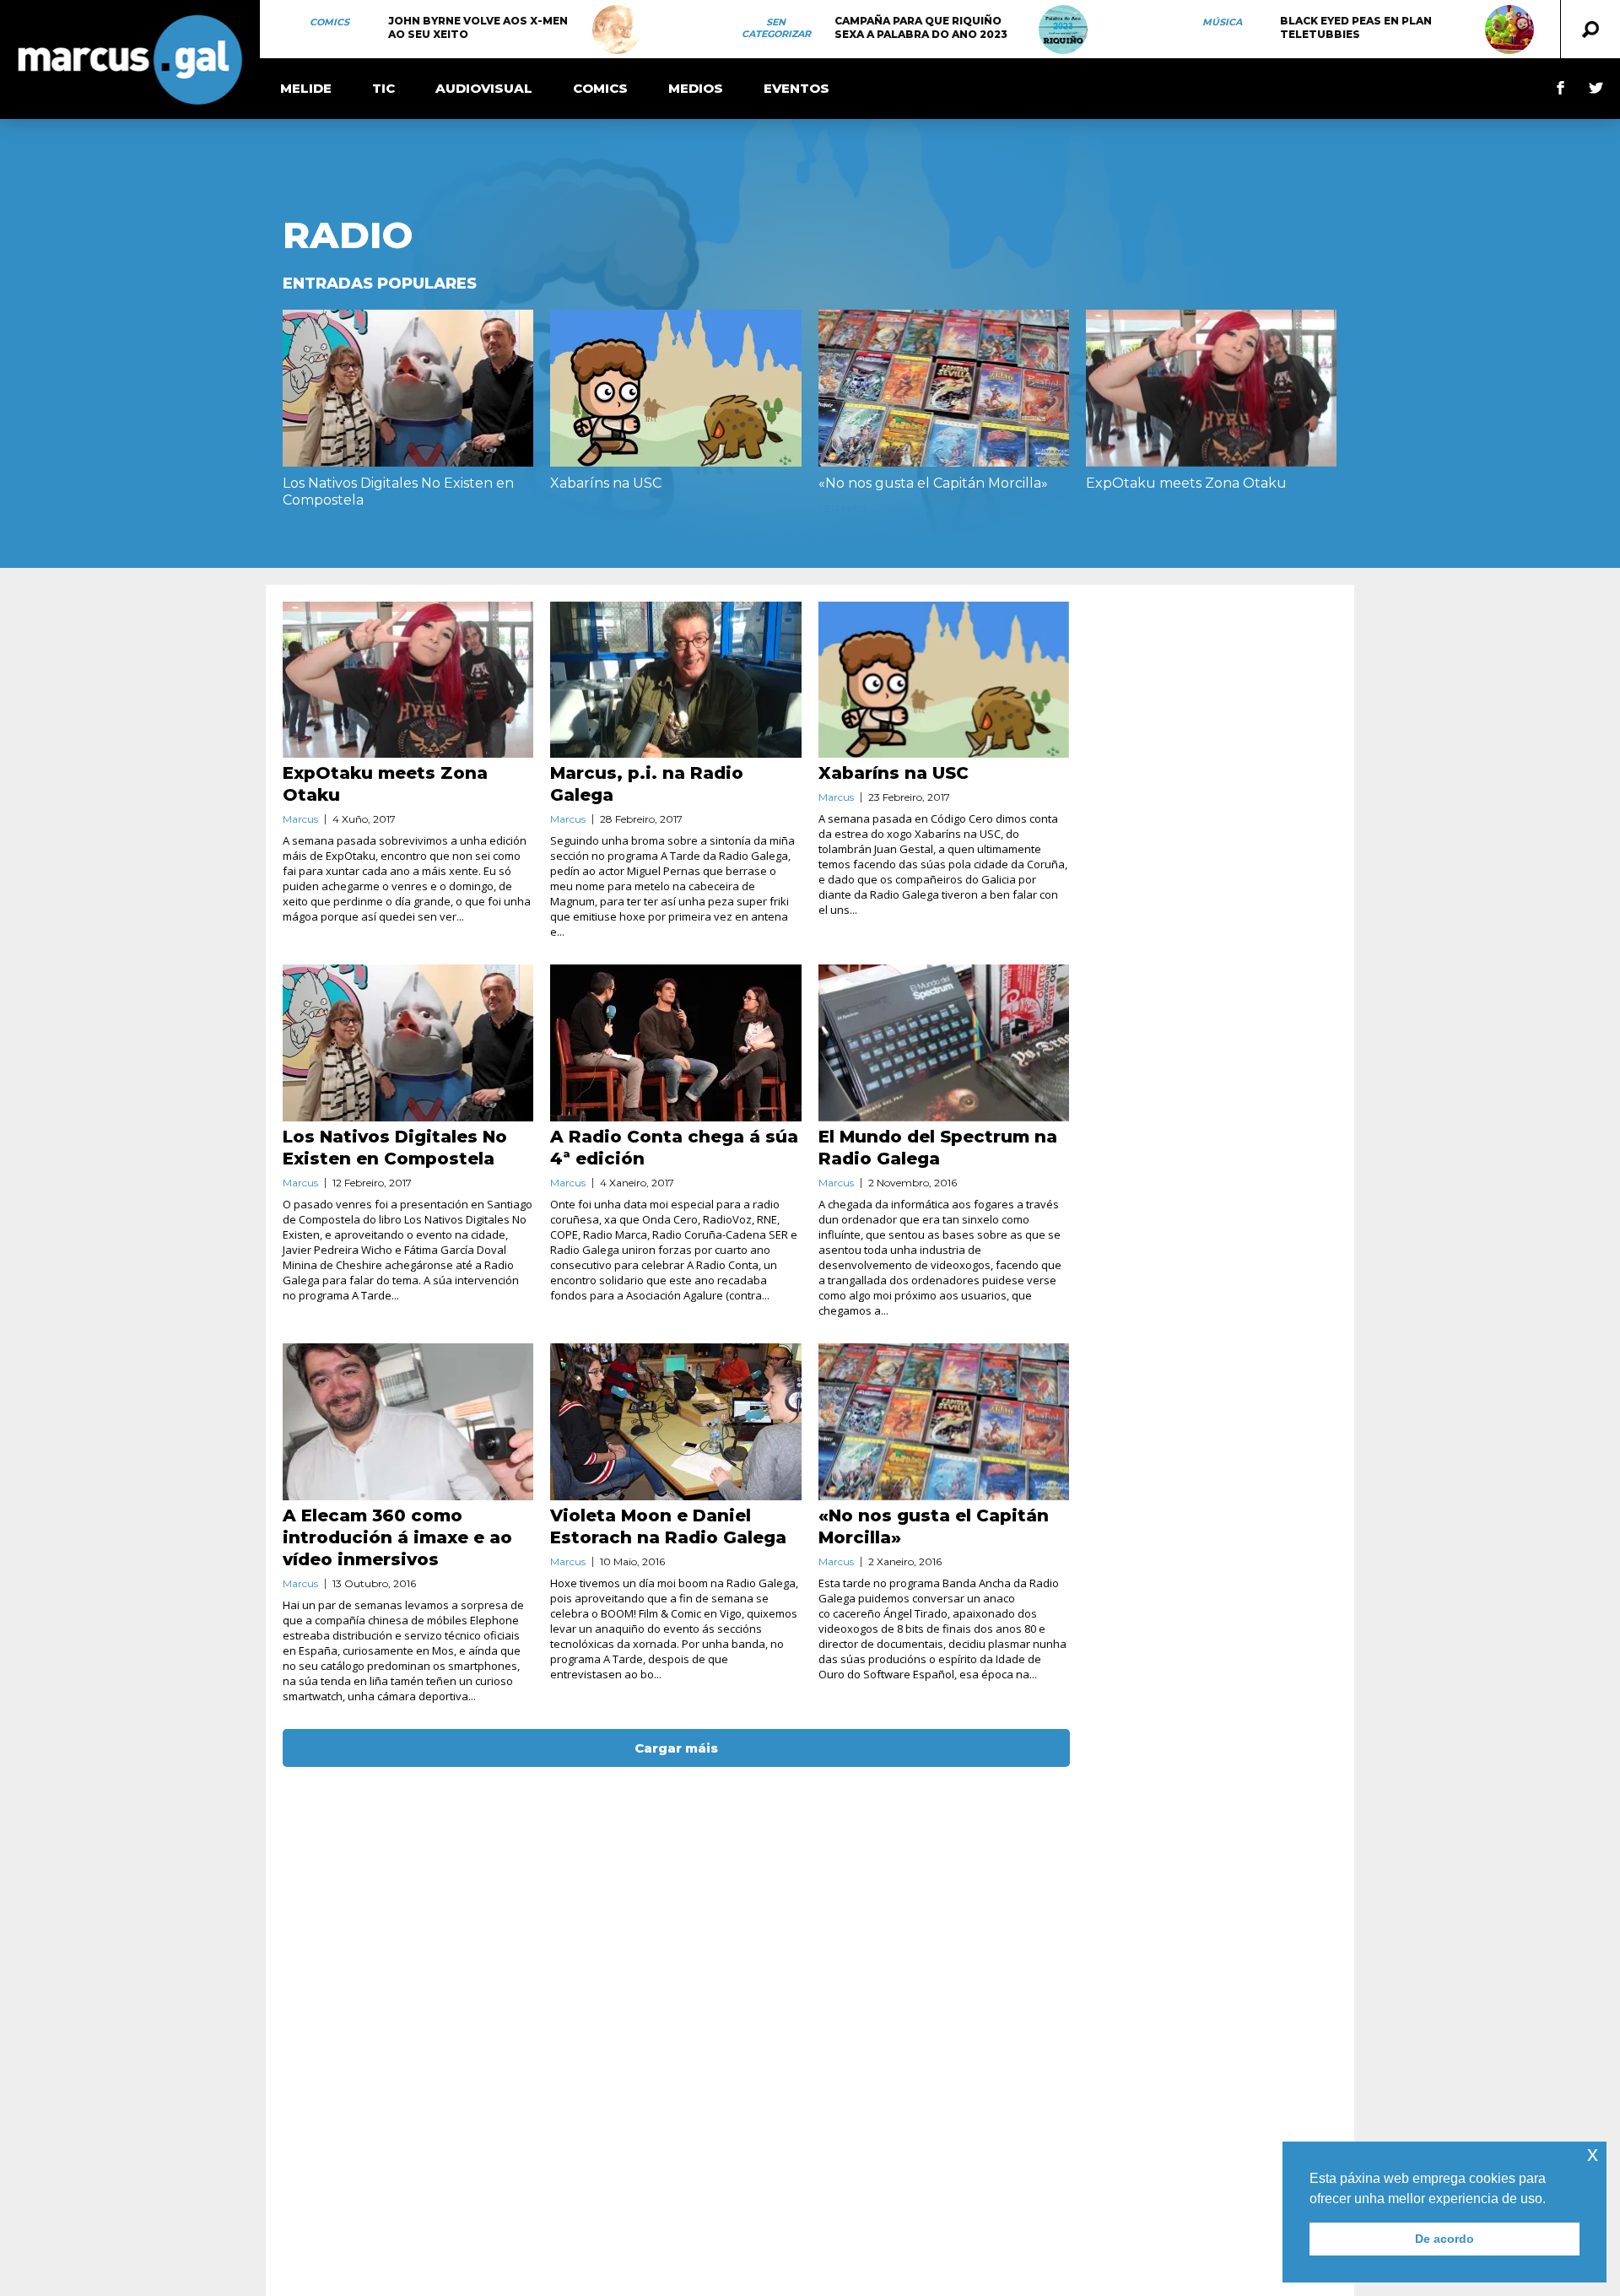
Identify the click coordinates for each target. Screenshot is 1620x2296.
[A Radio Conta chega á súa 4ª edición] (675, 1043)
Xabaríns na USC (606, 483)
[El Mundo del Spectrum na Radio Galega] (944, 1043)
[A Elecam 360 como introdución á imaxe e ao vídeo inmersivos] (408, 1422)
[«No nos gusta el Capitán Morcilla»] (944, 388)
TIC (383, 88)
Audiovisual (484, 88)
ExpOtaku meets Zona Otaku (1186, 483)
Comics (329, 22)
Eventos (796, 88)
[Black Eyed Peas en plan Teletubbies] (1509, 30)
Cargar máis (676, 1748)
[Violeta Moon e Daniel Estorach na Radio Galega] (675, 1422)
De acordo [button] (1444, 2239)
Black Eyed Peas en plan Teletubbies (1356, 27)
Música (1222, 22)
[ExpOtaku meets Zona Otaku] (1211, 388)
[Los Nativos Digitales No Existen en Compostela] (408, 388)
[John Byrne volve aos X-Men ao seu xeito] (617, 30)
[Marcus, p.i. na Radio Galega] (675, 680)
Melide (306, 88)
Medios (696, 88)
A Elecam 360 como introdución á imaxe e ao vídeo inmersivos (397, 1537)
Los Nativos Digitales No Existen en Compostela (398, 492)
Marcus (300, 819)
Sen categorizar (776, 28)
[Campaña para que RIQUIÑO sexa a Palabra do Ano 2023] (1063, 30)
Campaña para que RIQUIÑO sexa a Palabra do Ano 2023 (921, 27)
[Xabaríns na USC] (675, 388)
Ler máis (307, 525)
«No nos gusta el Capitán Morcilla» (933, 483)
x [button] (1593, 2154)
